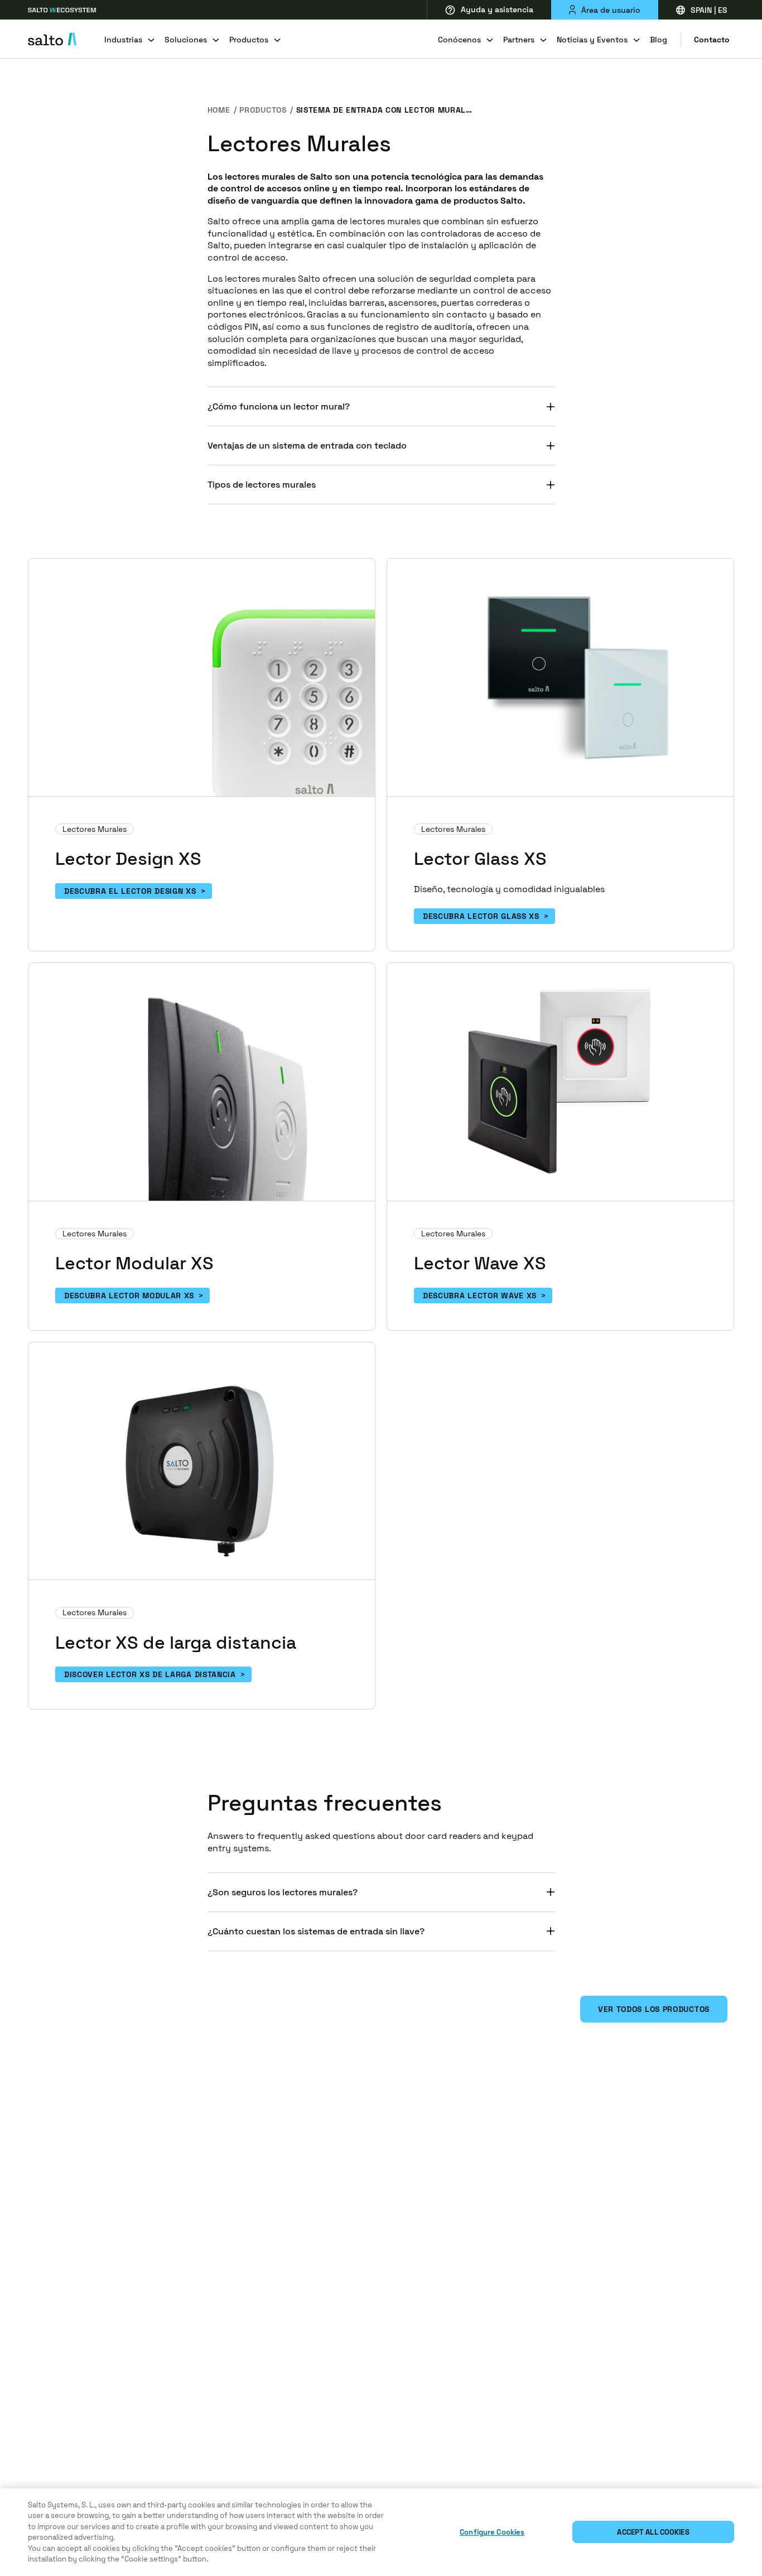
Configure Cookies (492, 2532)
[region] (381, 2532)
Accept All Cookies (653, 2532)
